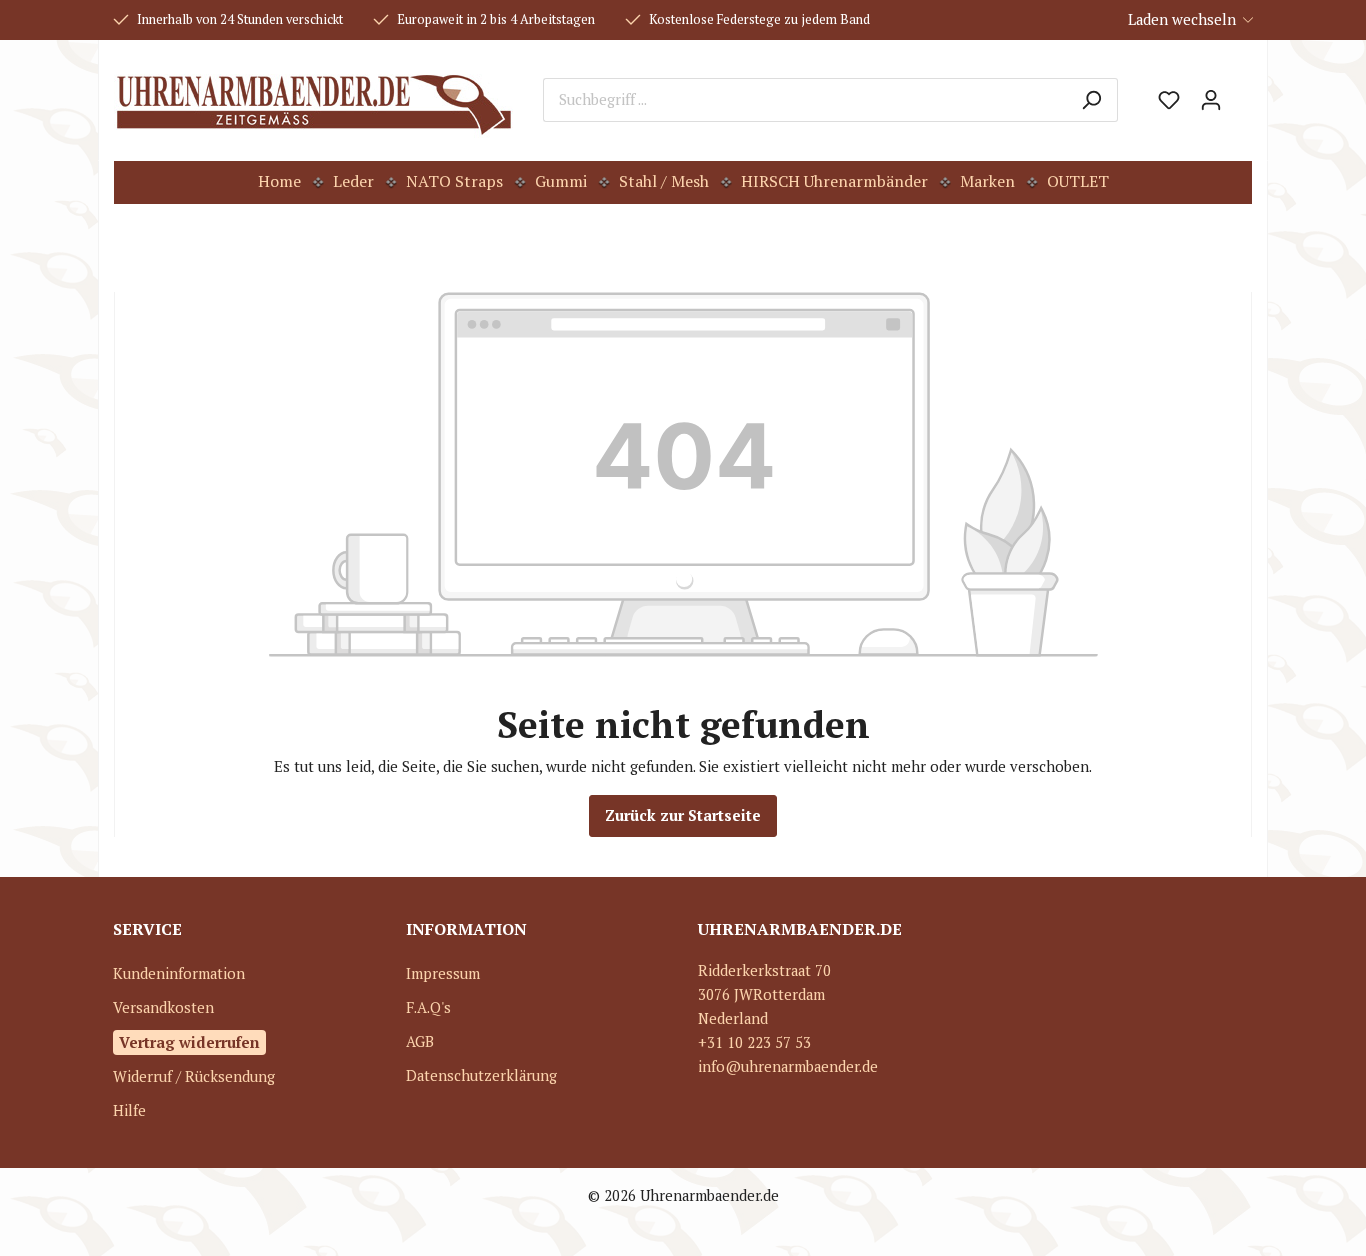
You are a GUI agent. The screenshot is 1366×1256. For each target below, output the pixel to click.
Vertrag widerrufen (189, 1042)
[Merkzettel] (1169, 100)
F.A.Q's (428, 1007)
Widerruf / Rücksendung (194, 1076)
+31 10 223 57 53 (754, 1042)
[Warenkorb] (1242, 93)
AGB (420, 1041)
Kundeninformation (179, 973)
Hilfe (129, 1110)
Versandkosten (163, 1007)
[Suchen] (1091, 100)
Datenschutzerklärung (481, 1075)
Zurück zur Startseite (683, 815)
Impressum (443, 973)
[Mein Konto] (1211, 100)
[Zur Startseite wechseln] (313, 100)
